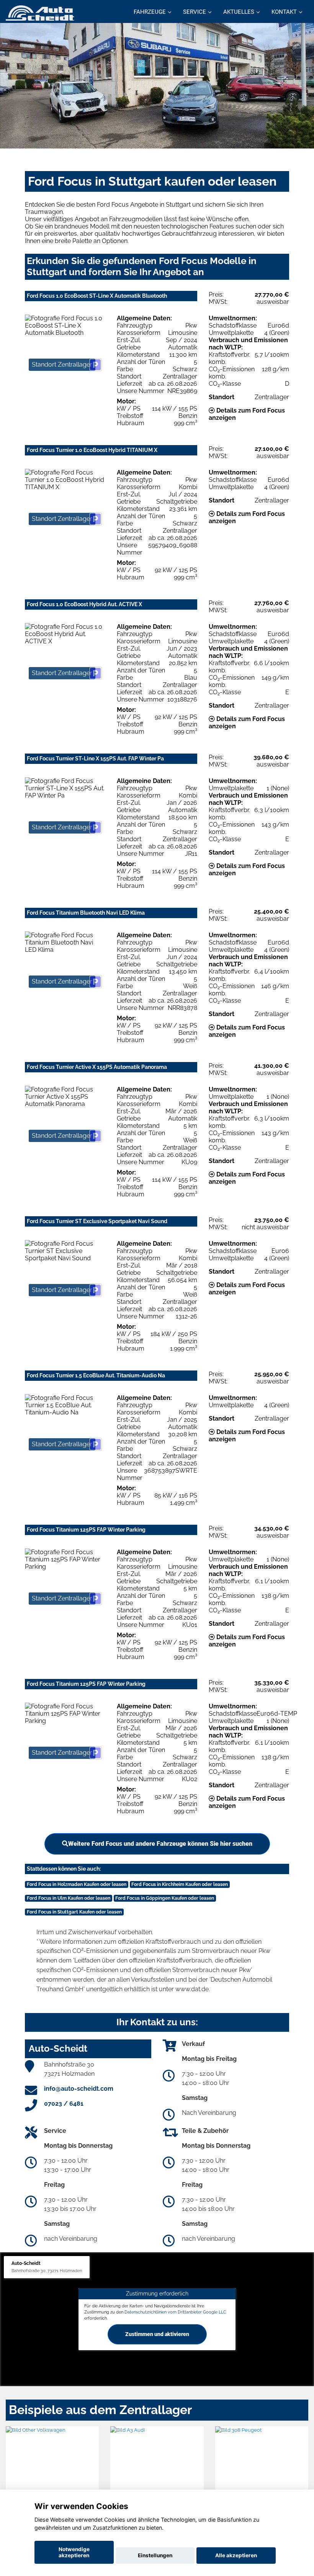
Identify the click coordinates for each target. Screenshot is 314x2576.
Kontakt (284, 12)
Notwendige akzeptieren (74, 2552)
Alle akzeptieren (236, 2555)
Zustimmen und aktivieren (157, 2334)
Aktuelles (239, 12)
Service (195, 12)
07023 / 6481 (64, 2104)
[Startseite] (40, 12)
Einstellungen (155, 2555)
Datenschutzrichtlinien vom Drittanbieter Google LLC (175, 2312)
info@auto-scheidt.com (79, 2089)
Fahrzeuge (150, 12)
